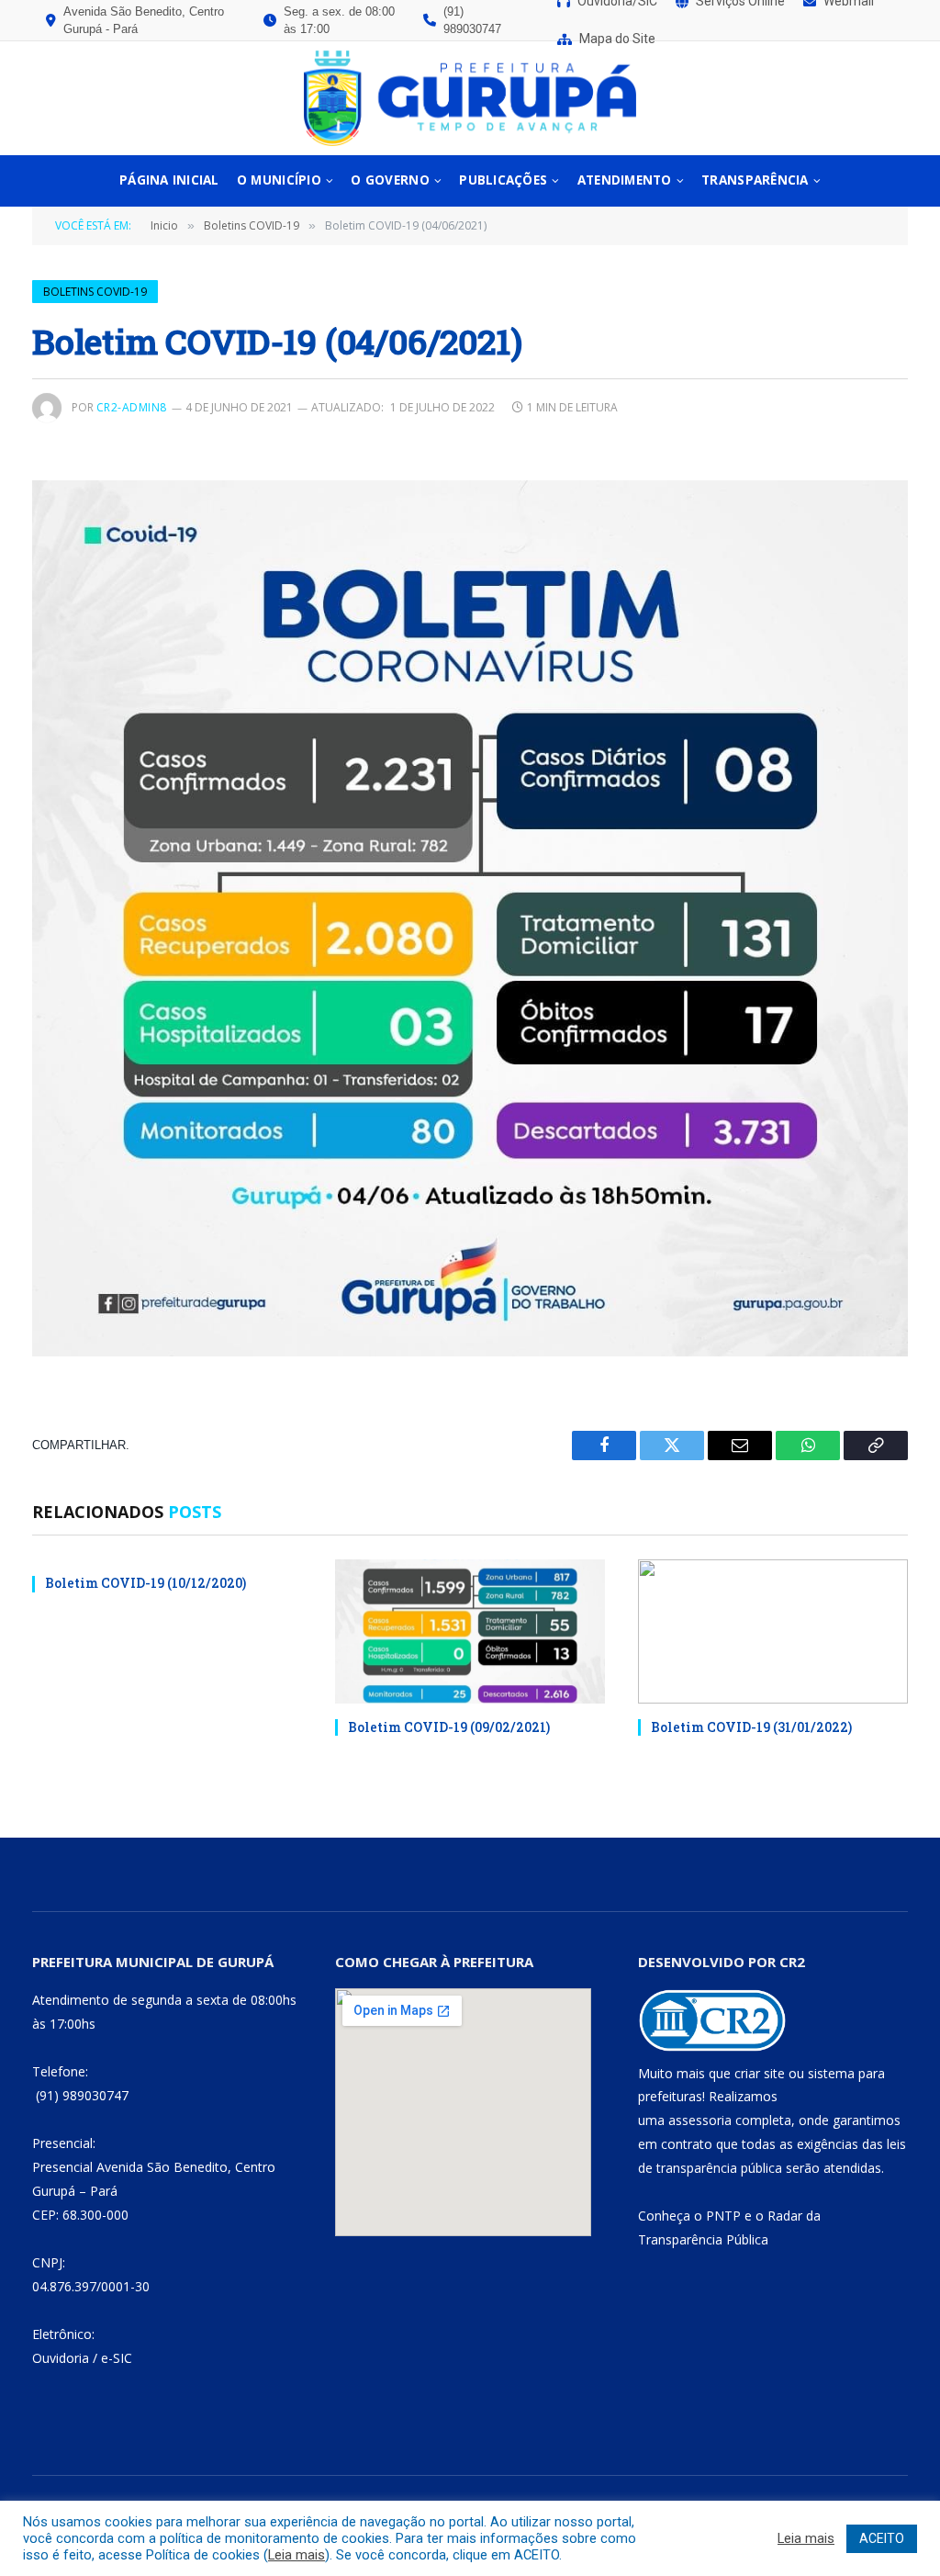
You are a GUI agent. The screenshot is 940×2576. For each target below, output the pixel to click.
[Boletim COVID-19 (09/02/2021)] (470, 1631)
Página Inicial (169, 180)
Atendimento (625, 180)
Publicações (503, 180)
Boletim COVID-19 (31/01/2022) (751, 1727)
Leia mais (297, 2555)
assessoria (700, 2120)
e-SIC (117, 2358)
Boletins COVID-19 (95, 292)
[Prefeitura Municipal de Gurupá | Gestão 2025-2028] (470, 98)
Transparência (755, 180)
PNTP (723, 2216)
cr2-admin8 (132, 407)
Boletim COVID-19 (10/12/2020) (145, 1583)
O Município (279, 180)
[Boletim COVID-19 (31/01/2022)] (773, 1631)
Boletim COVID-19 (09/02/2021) (449, 1727)
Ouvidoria (61, 2358)
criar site (760, 2073)
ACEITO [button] (882, 2538)
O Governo (390, 180)
